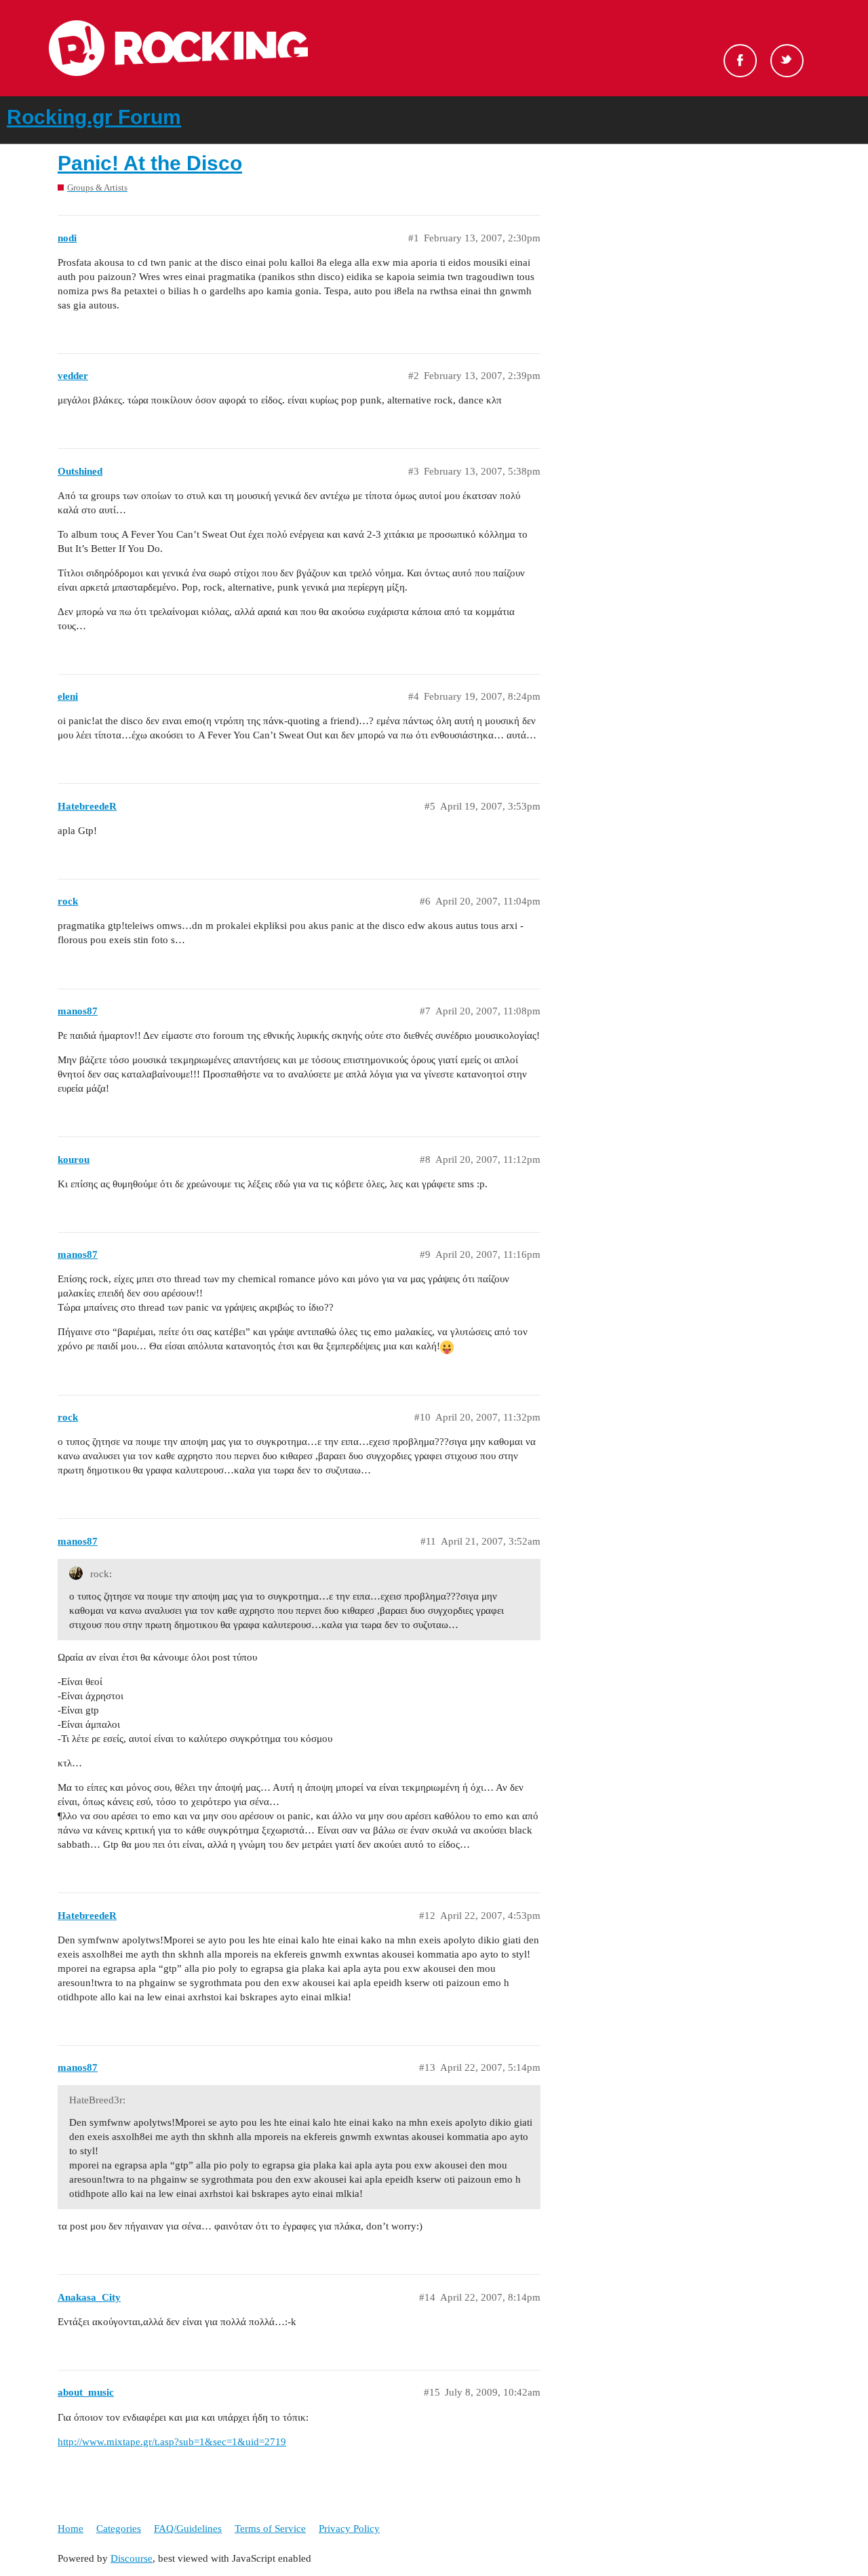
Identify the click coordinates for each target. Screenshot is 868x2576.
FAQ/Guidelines (188, 2529)
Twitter (787, 61)
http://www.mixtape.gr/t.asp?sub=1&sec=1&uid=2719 (172, 2442)
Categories (119, 2529)
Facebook (740, 61)
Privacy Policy (349, 2529)
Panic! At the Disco (150, 163)
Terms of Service (270, 2529)
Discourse (132, 2558)
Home (71, 2529)
